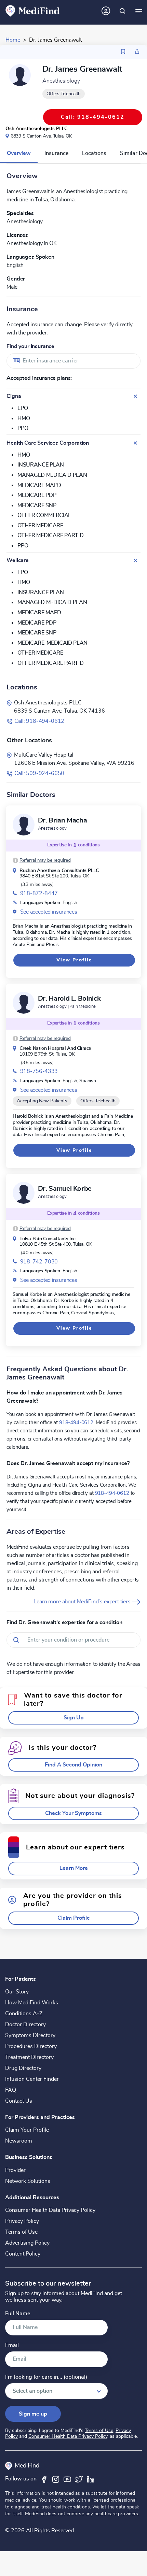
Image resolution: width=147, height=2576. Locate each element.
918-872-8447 (39, 893)
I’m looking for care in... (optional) (46, 2377)
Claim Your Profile (27, 2130)
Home (13, 40)
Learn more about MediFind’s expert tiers (83, 1602)
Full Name (18, 2314)
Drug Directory (23, 2068)
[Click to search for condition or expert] (122, 11)
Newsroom (19, 2141)
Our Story (17, 1992)
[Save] (123, 52)
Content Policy (23, 2254)
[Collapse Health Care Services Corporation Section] (135, 443)
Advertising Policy (27, 2243)
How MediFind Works (32, 2003)
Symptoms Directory (30, 2035)
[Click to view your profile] (106, 11)
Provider (15, 2170)
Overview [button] (19, 153)
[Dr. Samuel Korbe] (24, 1193)
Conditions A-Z (24, 2014)
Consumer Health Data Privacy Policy (50, 2210)
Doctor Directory (25, 2024)
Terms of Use (21, 2232)
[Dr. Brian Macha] (24, 825)
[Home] (33, 11)
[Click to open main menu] (139, 11)
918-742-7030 (39, 1262)
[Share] (137, 52)
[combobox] (73, 361)
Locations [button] (94, 153)
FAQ (11, 2090)
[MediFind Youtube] (67, 2479)
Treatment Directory (29, 2057)
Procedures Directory (31, 2046)
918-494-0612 (76, 1422)
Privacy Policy (22, 2221)
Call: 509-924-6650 (39, 773)
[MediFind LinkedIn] (91, 2479)
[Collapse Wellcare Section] (135, 560)
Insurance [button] (56, 153)
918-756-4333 (39, 1071)
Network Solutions (28, 2181)
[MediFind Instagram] (56, 2479)
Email (12, 2345)
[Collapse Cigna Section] (135, 396)
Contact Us (19, 2101)
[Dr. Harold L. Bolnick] (24, 1003)
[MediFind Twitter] (79, 2479)
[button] (42, 860)
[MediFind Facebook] (44, 2479)
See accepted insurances (49, 912)
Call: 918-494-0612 (39, 721)
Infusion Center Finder (32, 2079)
